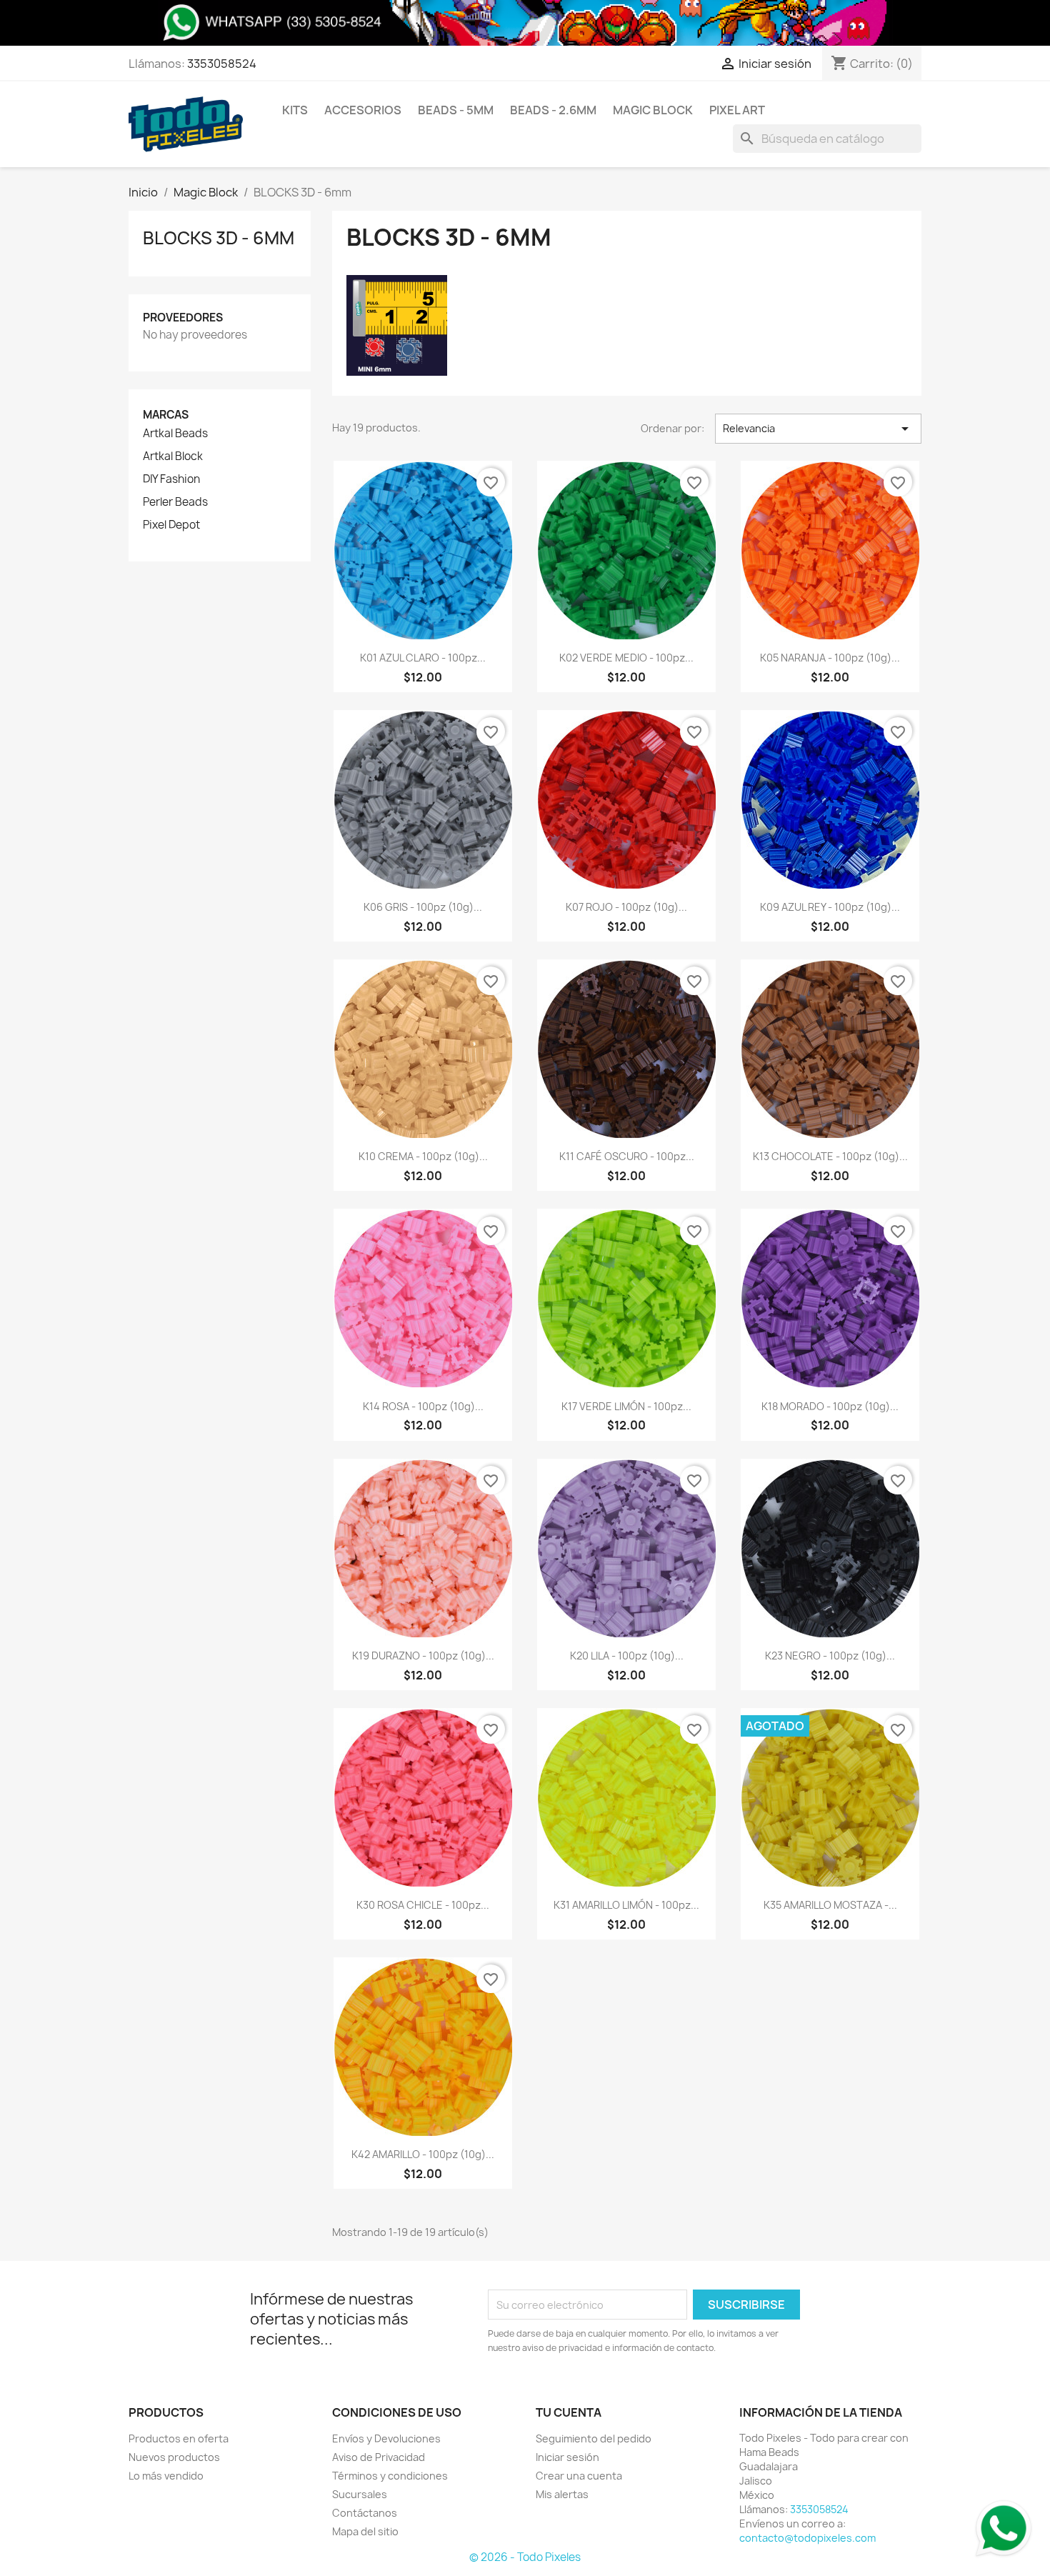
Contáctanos (365, 2513)
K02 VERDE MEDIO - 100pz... (626, 658)
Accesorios (363, 110)
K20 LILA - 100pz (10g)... (627, 1656)
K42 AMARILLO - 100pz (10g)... (423, 2154)
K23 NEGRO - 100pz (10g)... (830, 1656)
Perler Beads (175, 502)
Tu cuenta (569, 2412)
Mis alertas (562, 2494)
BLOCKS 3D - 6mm (219, 238)
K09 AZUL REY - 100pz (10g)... (830, 907)
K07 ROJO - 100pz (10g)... (626, 907)
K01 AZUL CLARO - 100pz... (423, 658)
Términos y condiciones (390, 2476)
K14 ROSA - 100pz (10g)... (423, 1406)
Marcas (166, 415)
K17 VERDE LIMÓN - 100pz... (626, 1406)
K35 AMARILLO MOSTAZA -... (830, 1905)
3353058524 (222, 64)
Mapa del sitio (365, 2531)
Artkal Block (173, 456)
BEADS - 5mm (456, 110)
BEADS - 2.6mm (553, 110)
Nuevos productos (174, 2457)
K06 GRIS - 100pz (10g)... (423, 907)
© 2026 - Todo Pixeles (525, 2557)
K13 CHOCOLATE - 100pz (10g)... (830, 1156)
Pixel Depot (171, 525)
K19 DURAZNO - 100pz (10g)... (423, 1656)
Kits (295, 110)
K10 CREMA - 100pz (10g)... (423, 1156)
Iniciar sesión (567, 2457)
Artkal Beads (175, 434)
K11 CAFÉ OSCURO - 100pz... (627, 1156)
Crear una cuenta (579, 2476)
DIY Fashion (171, 479)
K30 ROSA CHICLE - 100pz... (423, 1905)
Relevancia (818, 429)
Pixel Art (737, 110)
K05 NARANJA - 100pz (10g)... (830, 658)
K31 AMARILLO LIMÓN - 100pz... (626, 1905)
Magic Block (653, 110)
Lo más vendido (166, 2476)
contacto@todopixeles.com (807, 2538)
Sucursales (360, 2494)
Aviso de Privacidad (379, 2457)
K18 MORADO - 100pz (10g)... (830, 1406)
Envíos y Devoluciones (386, 2438)
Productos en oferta (179, 2438)
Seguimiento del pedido (594, 2438)
